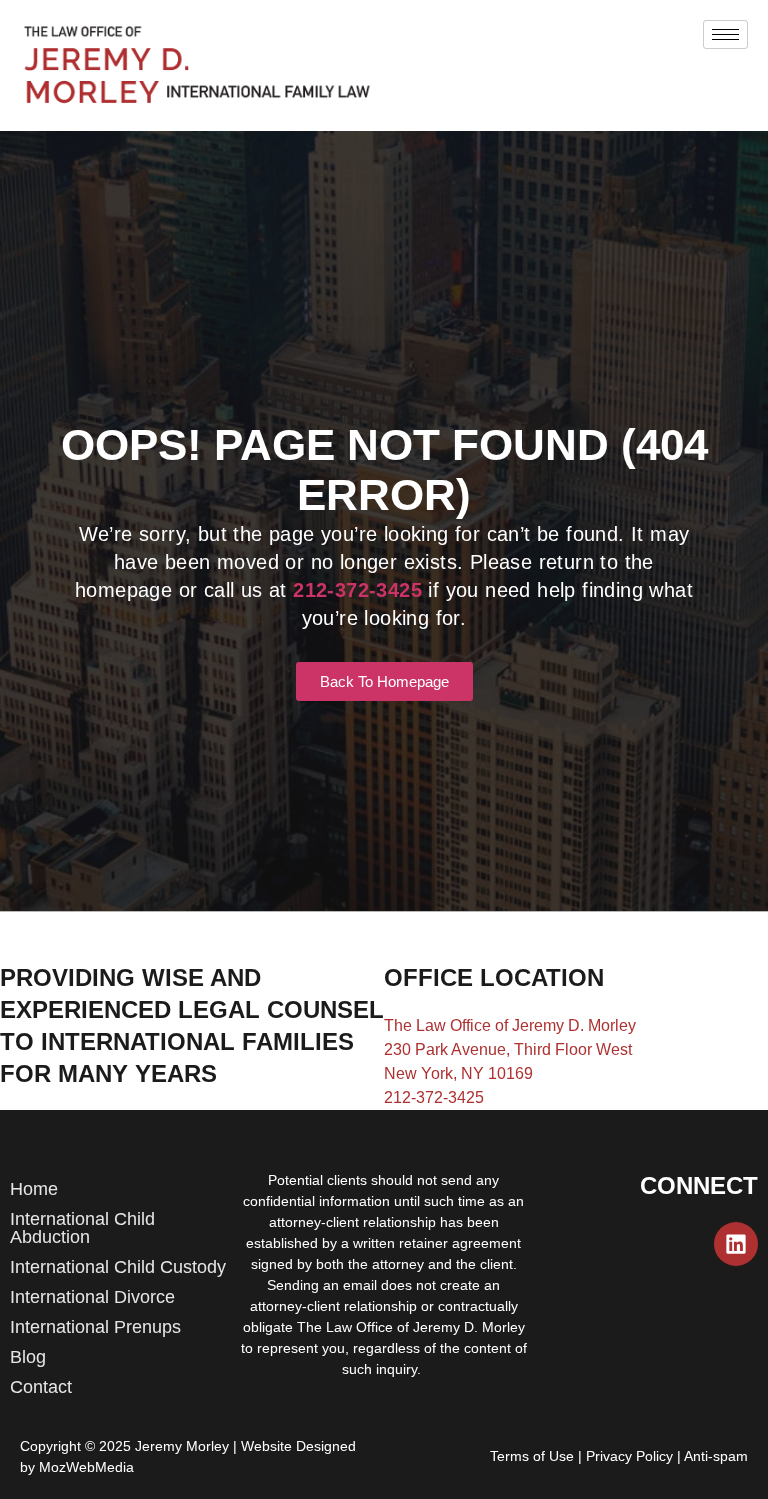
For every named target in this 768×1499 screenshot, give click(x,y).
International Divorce (92, 1297)
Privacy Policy (629, 1456)
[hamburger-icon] (725, 34)
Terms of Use (532, 1456)
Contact (41, 1387)
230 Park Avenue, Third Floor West (508, 1049)
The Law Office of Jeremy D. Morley (510, 1025)
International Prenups (95, 1327)
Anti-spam (716, 1456)
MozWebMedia (86, 1467)
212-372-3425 (434, 1097)
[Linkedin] (736, 1244)
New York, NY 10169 (458, 1073)
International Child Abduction (82, 1228)
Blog (28, 1357)
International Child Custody (118, 1267)
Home (34, 1189)
